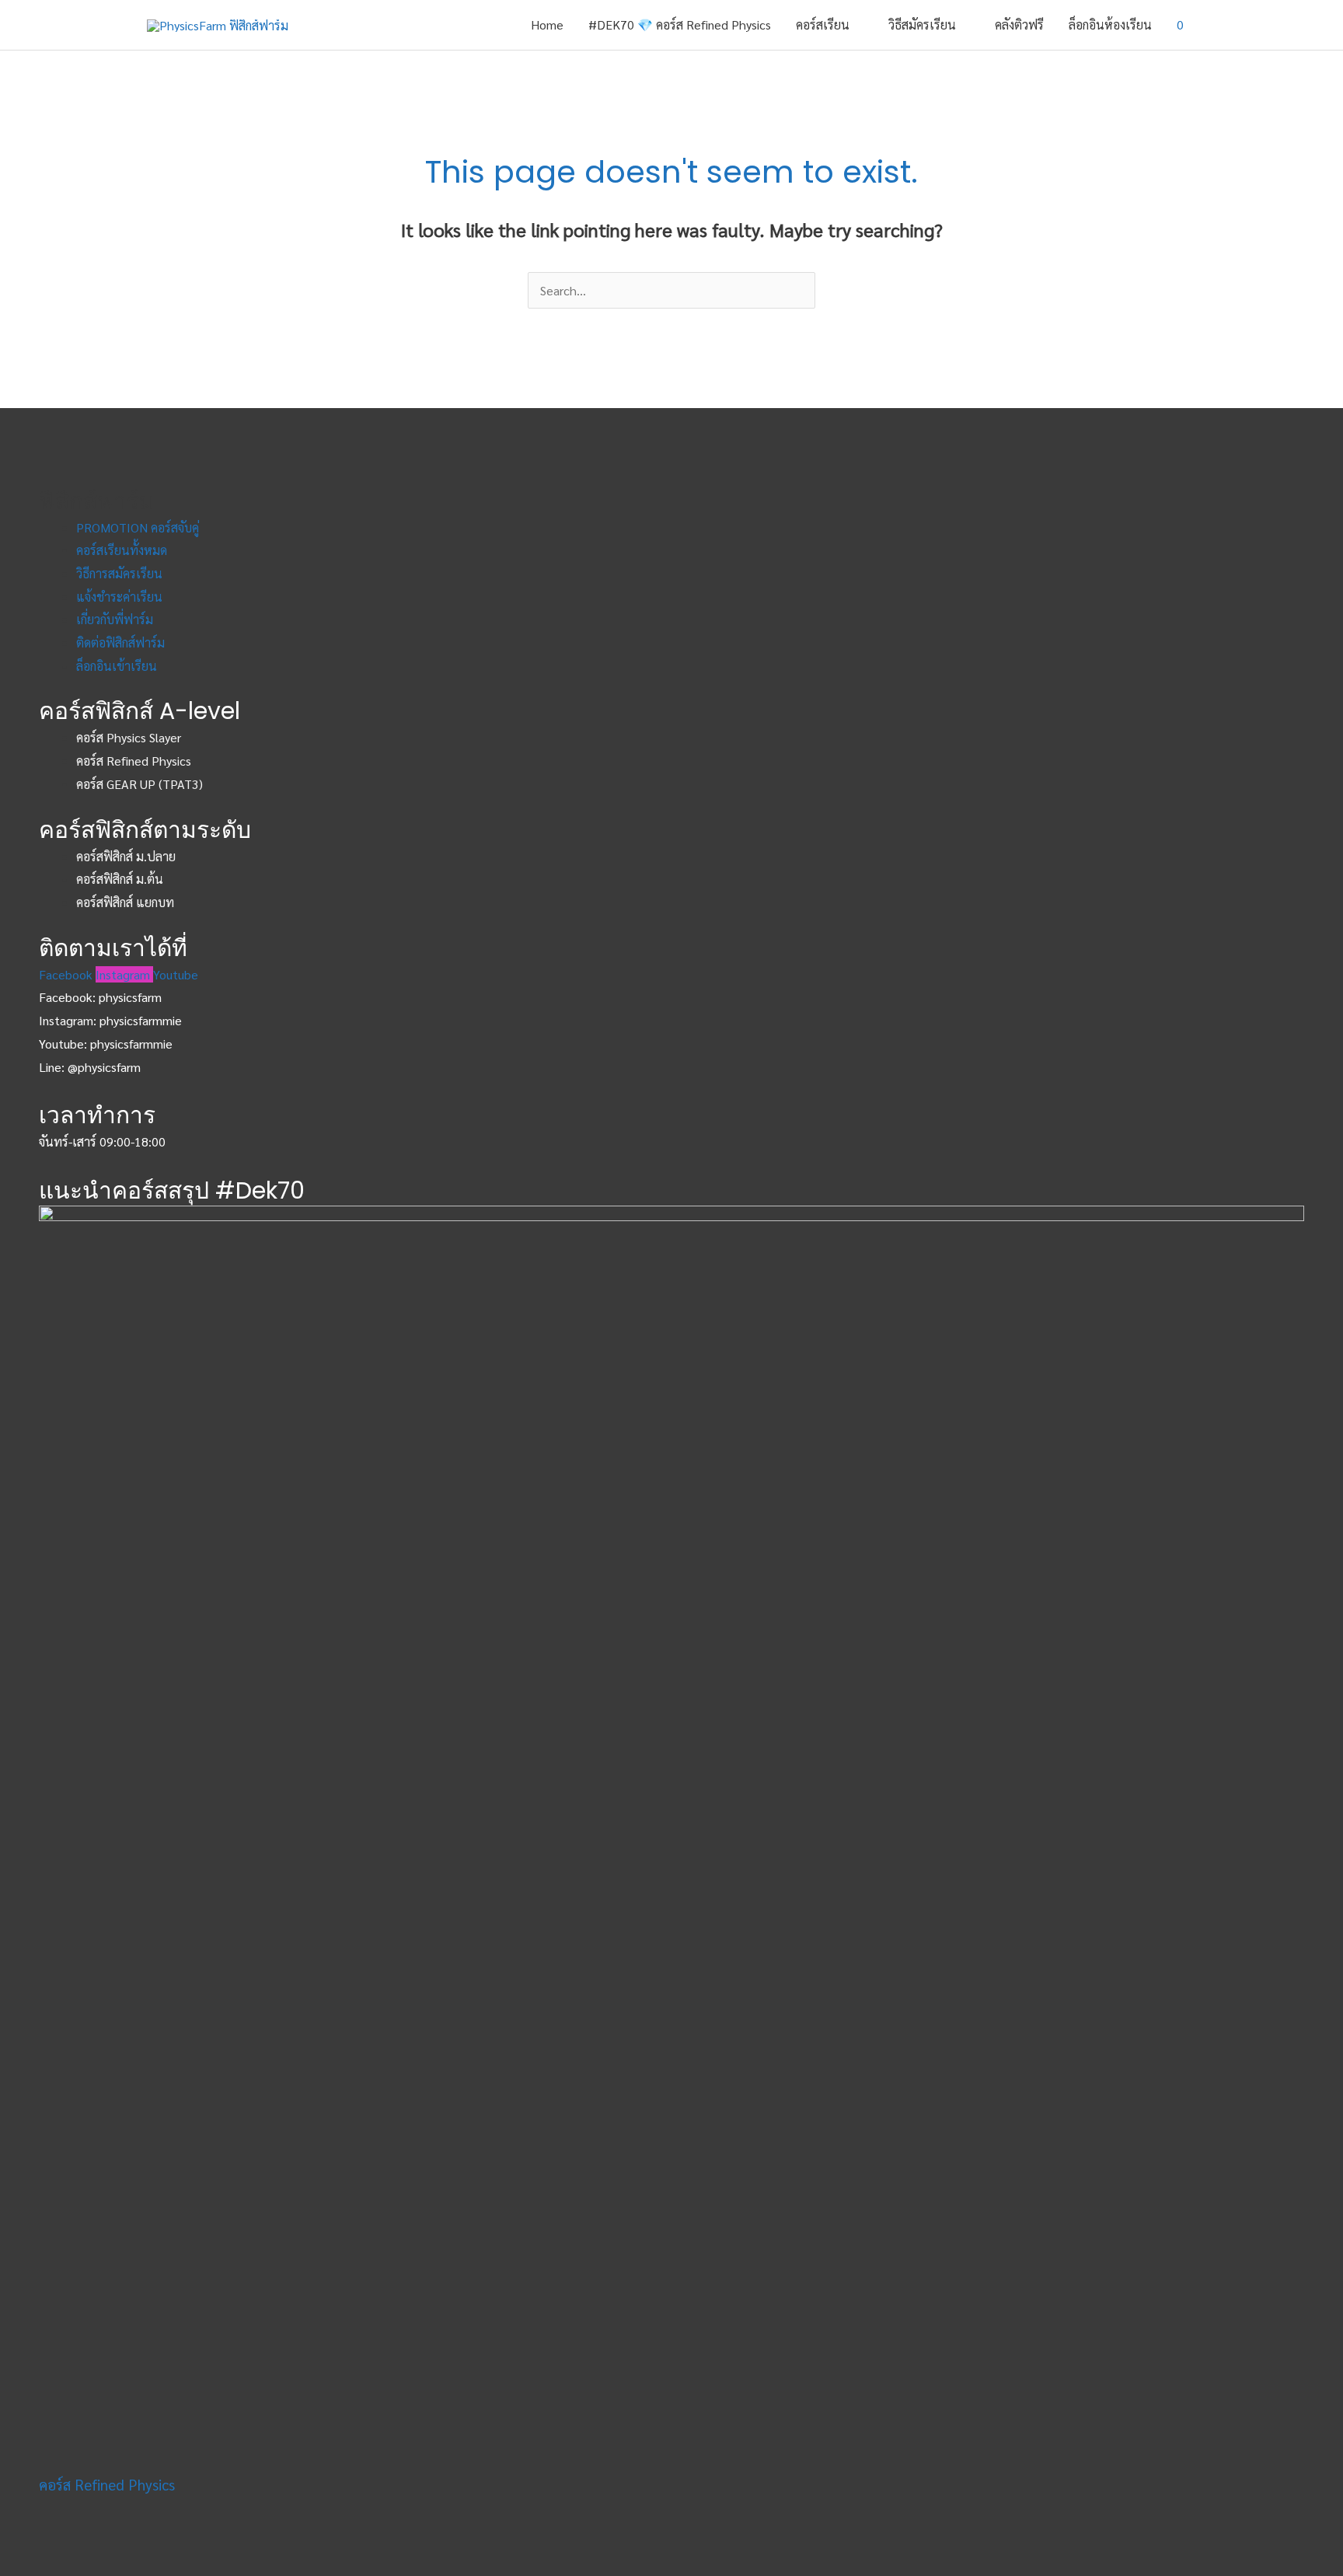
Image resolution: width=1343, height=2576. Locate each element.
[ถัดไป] (1316, 1288)
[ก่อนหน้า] (27, 1288)
